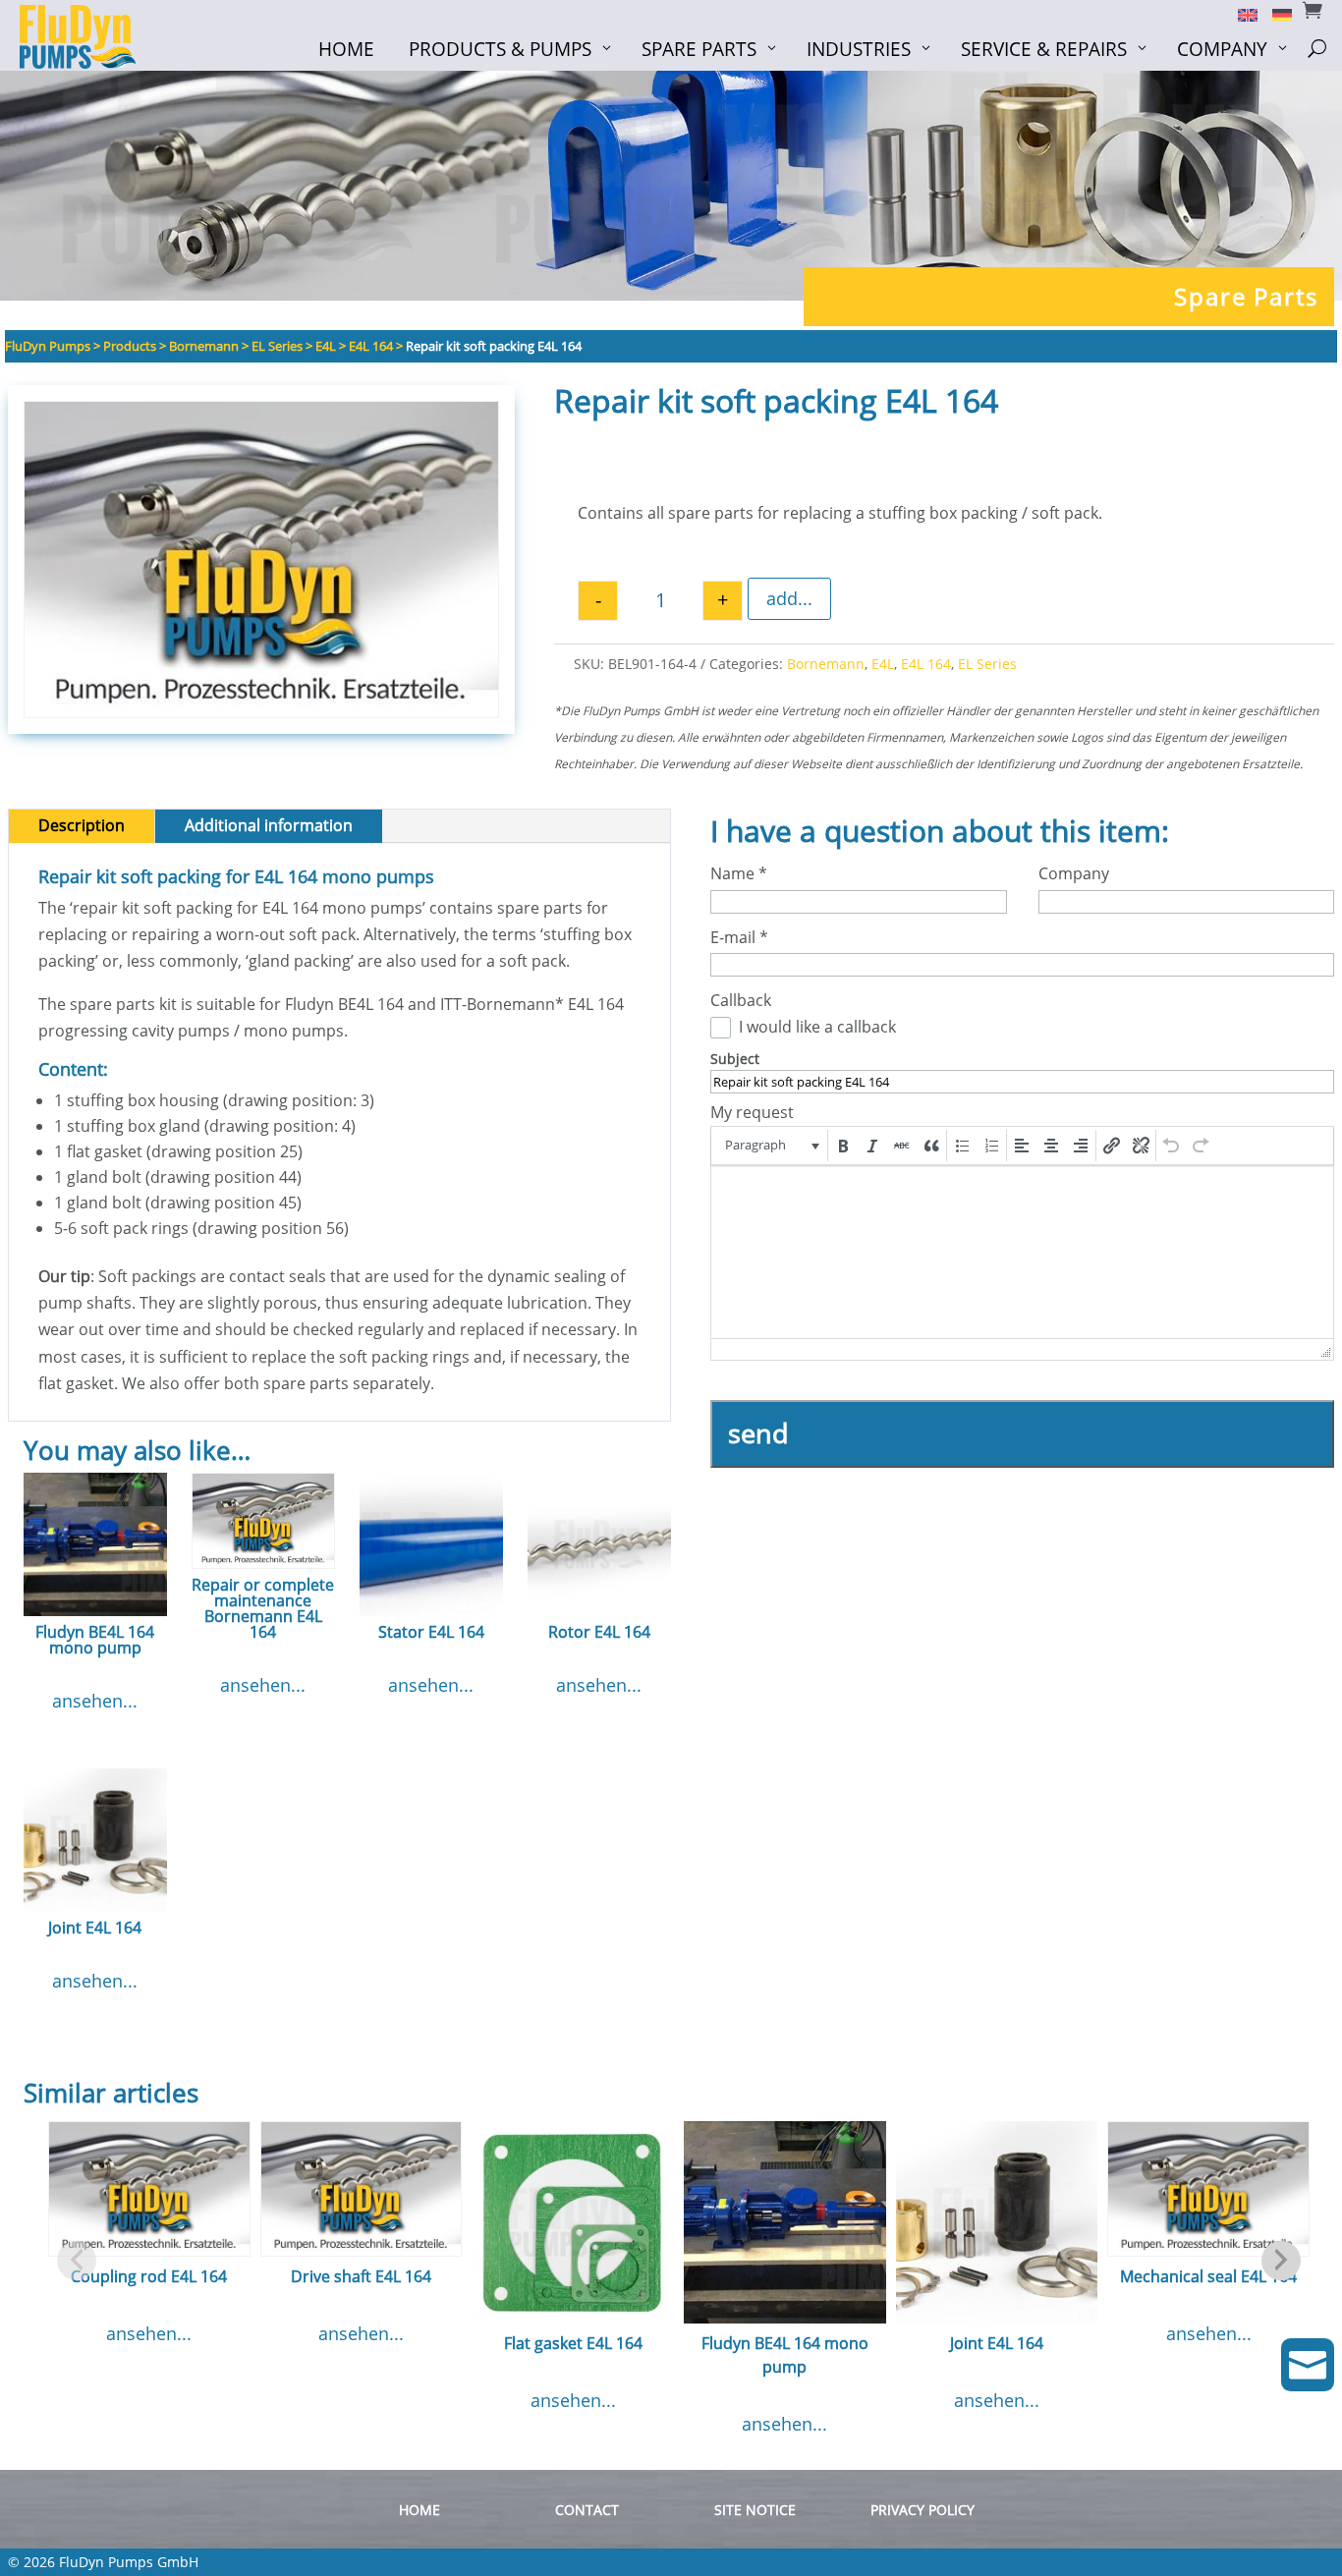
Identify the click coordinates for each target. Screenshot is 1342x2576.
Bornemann (826, 664)
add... (789, 598)
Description (82, 825)
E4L (883, 664)
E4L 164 (926, 664)
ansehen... (95, 1701)
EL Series (987, 664)
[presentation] (771, 1146)
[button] (771, 1146)
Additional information (269, 825)
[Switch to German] (1275, 14)
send (758, 1433)
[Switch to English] (1240, 14)
